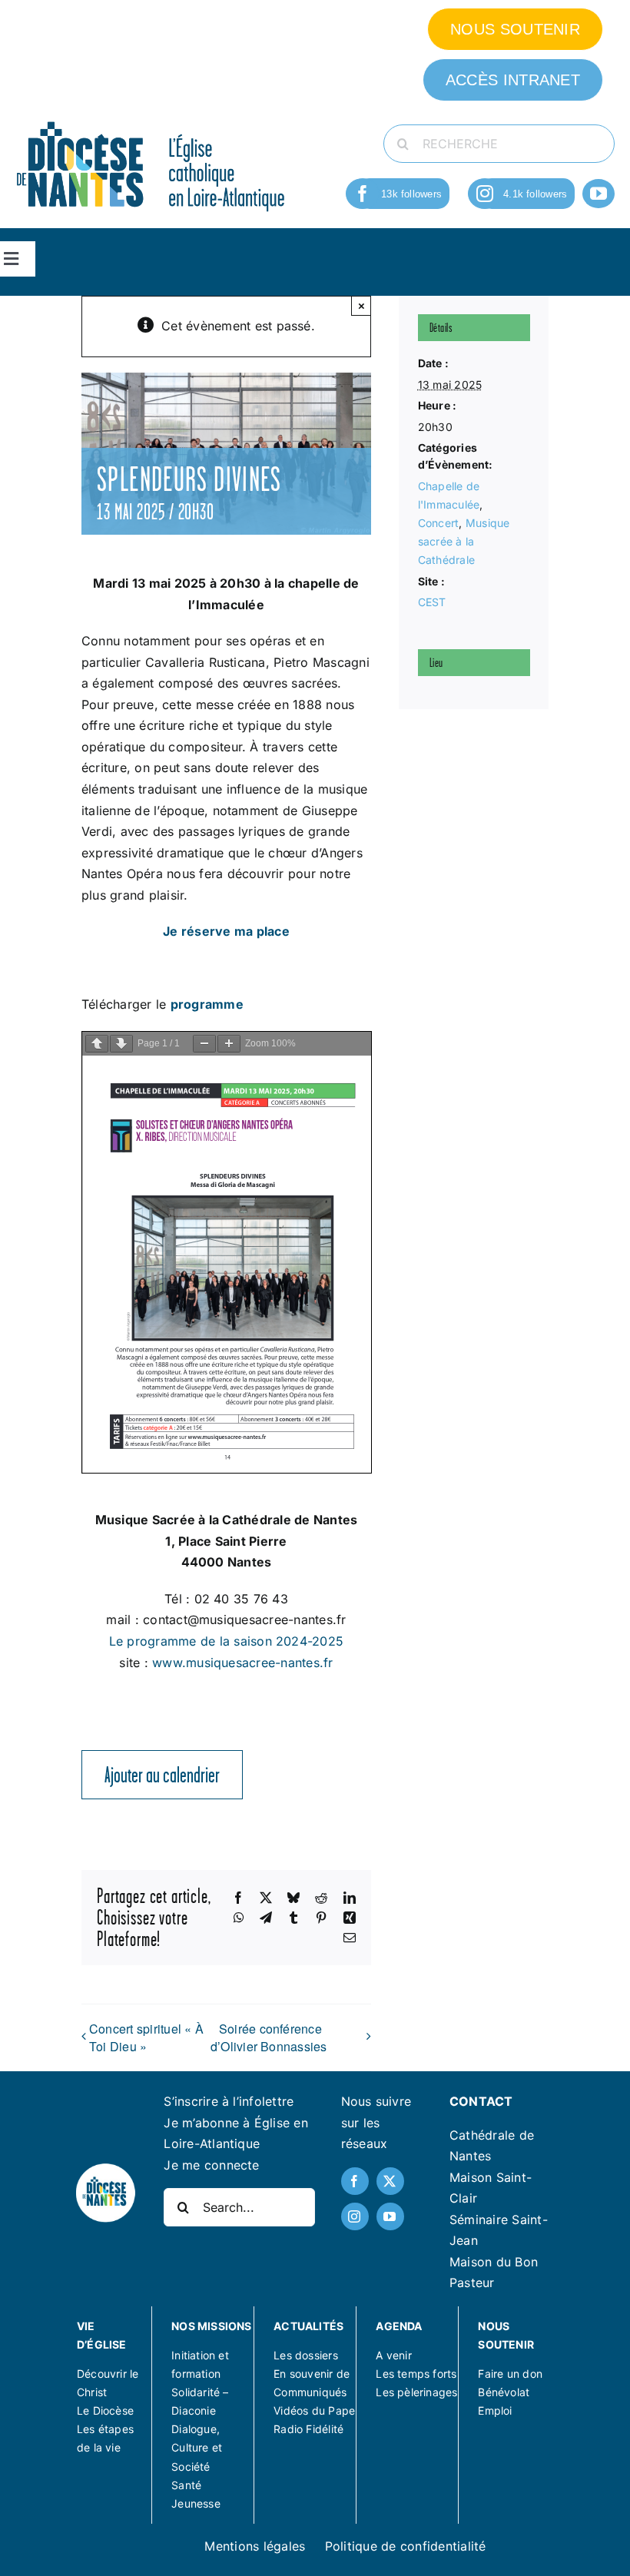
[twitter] (390, 2181)
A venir (393, 2355)
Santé (186, 2485)
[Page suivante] (121, 1044)
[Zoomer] (229, 1044)
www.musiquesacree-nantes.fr (242, 1663)
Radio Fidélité (308, 2429)
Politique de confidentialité (406, 2546)
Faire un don (510, 2374)
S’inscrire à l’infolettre (229, 2101)
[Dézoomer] (204, 1044)
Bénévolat (504, 2392)
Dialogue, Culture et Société (197, 2447)
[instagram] (485, 194)
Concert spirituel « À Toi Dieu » (146, 2037)
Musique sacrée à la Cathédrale (464, 541)
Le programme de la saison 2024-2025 (226, 1641)
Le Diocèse (105, 2410)
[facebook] (363, 194)
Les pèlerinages (416, 2392)
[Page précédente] (97, 1044)
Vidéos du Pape (314, 2410)
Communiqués (310, 2392)
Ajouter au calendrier (162, 1775)
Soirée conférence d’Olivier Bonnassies (269, 2038)
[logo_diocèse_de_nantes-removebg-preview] (105, 2168)
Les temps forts (416, 2374)
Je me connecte (211, 2165)
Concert (439, 523)
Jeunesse (196, 2503)
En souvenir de (312, 2374)
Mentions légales (255, 2546)
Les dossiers (306, 2355)
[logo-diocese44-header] (151, 120)
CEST (432, 602)
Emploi (495, 2410)
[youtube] (598, 194)
